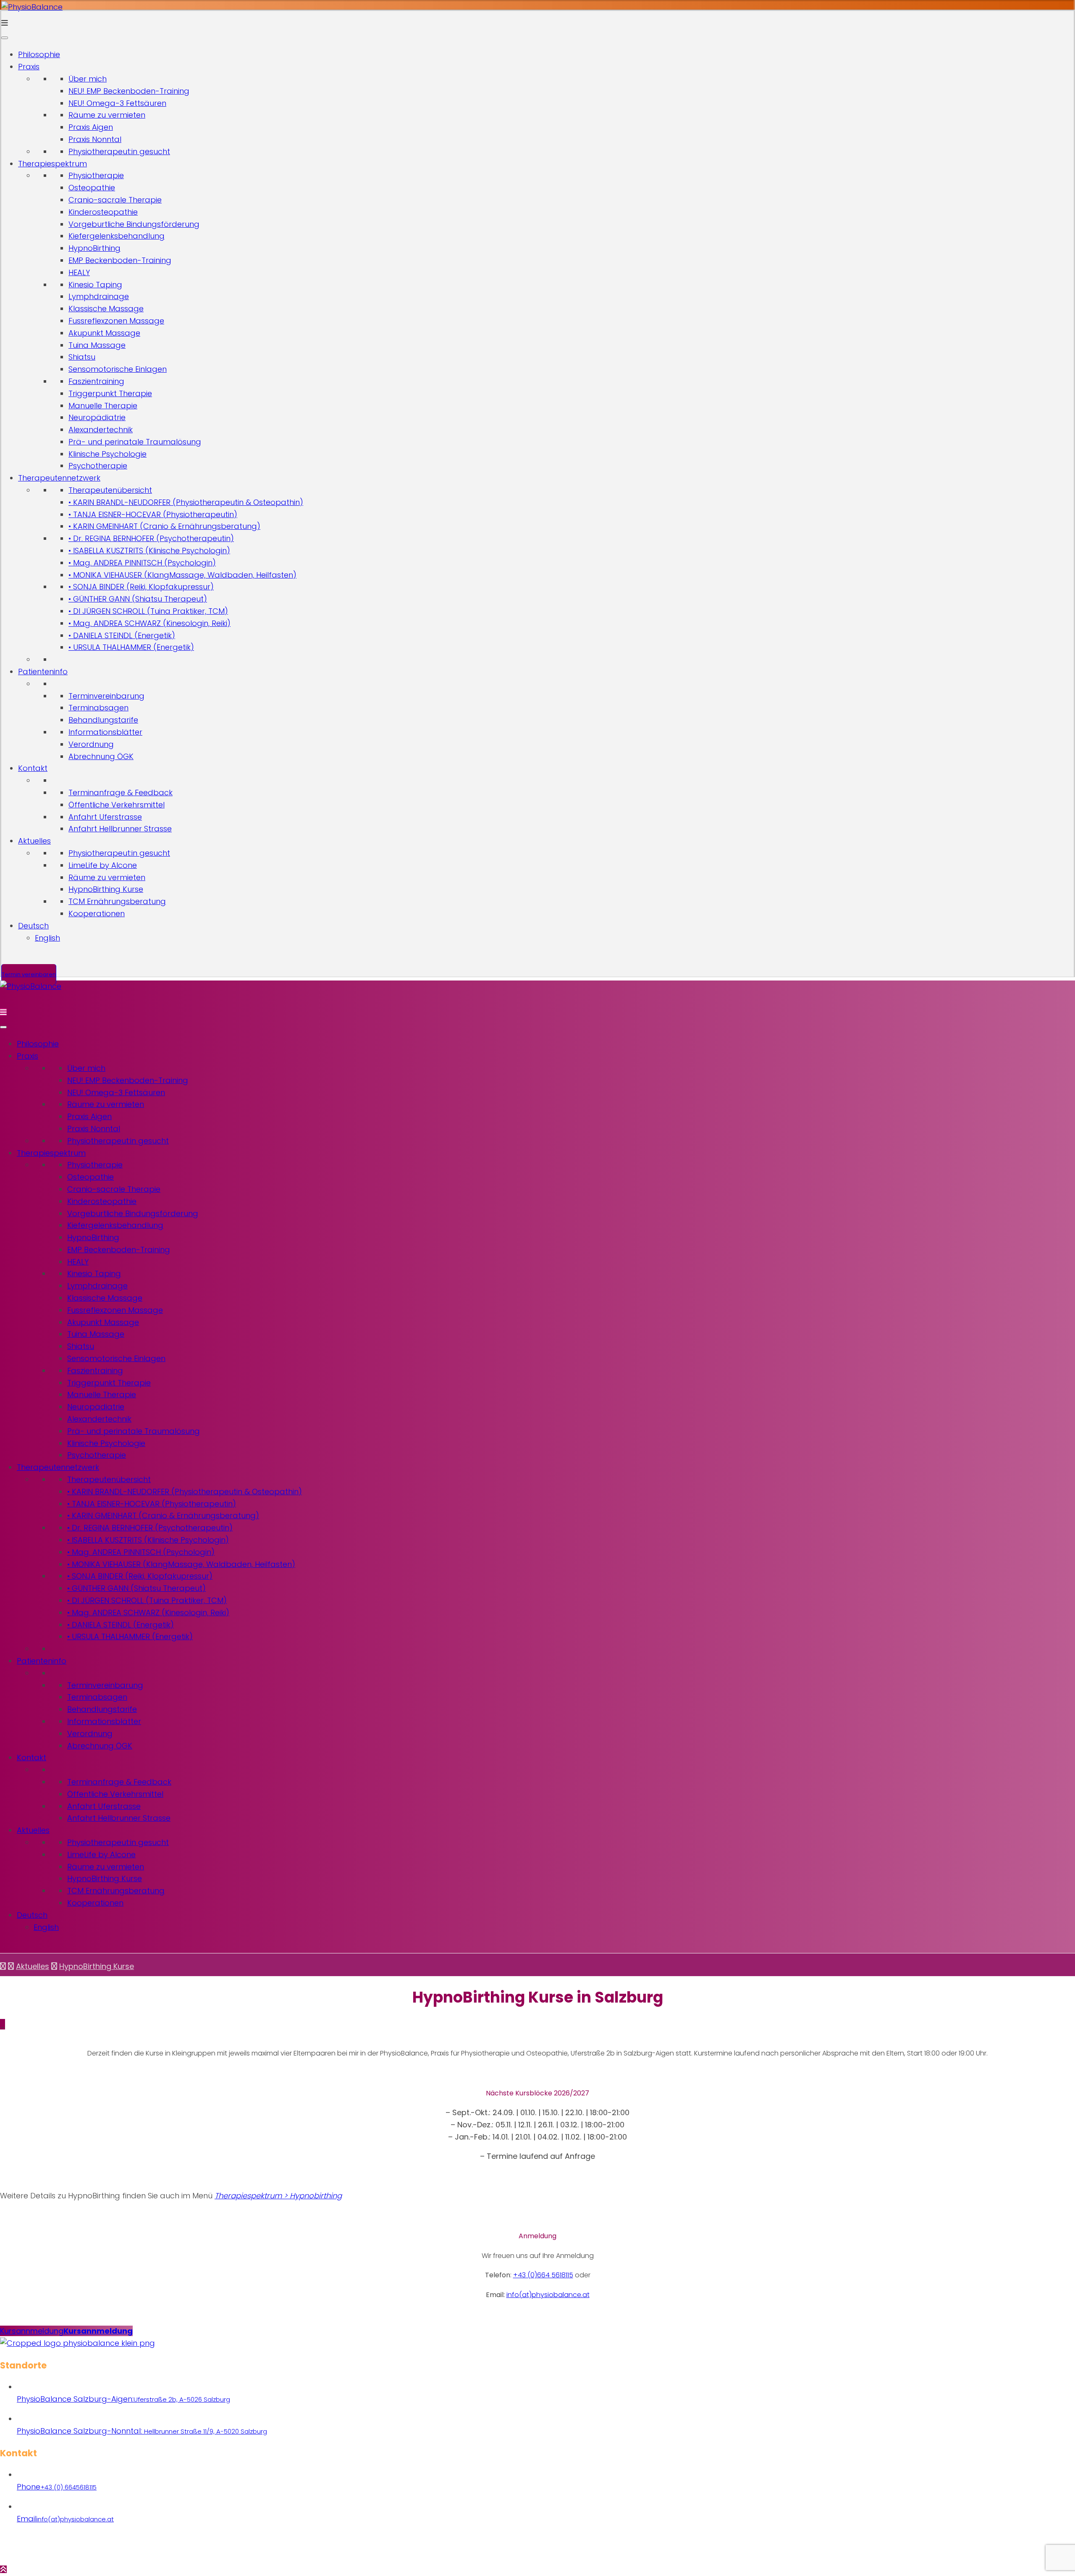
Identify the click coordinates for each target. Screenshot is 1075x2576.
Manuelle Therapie (103, 406)
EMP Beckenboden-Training (120, 260)
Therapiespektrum (52, 164)
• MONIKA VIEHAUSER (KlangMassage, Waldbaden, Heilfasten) (182, 575)
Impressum (603, 2551)
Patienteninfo (43, 672)
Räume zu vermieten (107, 115)
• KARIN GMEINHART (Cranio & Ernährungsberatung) (164, 526)
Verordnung (91, 744)
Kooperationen (97, 913)
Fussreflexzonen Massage (116, 321)
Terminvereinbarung (106, 696)
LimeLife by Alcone (103, 865)
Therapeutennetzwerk (59, 478)
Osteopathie (92, 188)
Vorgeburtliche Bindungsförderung (134, 224)
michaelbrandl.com (518, 2551)
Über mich (88, 79)
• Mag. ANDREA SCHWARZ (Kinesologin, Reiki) (149, 623)
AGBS (631, 2551)
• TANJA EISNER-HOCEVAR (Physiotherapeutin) (153, 514)
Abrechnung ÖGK (101, 756)
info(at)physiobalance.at (548, 2295)
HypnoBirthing (94, 248)
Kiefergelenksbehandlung (117, 236)
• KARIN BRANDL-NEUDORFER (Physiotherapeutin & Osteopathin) (186, 502)
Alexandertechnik (101, 430)
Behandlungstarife (103, 720)
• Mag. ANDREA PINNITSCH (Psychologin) (142, 563)
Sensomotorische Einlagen (118, 369)
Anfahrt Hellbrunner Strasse (120, 829)
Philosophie (39, 54)
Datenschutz (566, 2551)
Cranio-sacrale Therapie (115, 200)
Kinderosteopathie (103, 212)
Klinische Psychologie (107, 454)
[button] (66, 2331)
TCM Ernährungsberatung (117, 901)
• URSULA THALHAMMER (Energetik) (131, 647)
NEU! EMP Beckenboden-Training (129, 91)
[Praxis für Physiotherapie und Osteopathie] (32, 7)
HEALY (79, 272)
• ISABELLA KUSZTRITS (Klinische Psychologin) (149, 551)
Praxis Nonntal (95, 139)
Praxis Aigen (91, 127)
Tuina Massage (97, 345)
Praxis (29, 67)
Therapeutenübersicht (110, 490)
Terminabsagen (98, 708)
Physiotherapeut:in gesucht (119, 151)
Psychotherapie (98, 466)
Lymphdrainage (99, 296)
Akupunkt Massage (104, 333)
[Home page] (3, 1966)
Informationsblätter (105, 732)
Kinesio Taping (95, 285)
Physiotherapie (96, 175)
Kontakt (33, 768)
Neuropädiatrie (97, 417)
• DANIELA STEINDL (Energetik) (122, 635)
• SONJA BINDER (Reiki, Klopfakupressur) (141, 587)
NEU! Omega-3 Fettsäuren (117, 103)
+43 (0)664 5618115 (543, 2275)
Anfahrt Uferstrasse (105, 817)
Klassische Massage (106, 309)
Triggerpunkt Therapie (110, 393)
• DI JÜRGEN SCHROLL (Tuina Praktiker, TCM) (148, 611)
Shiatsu (82, 357)
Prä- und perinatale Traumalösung (135, 442)
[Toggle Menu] (5, 38)
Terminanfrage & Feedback (121, 793)
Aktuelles (34, 841)
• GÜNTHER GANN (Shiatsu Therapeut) (138, 599)
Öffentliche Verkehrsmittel (117, 805)
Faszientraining (96, 381)
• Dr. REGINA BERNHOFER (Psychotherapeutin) (151, 538)
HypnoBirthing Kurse (106, 889)
